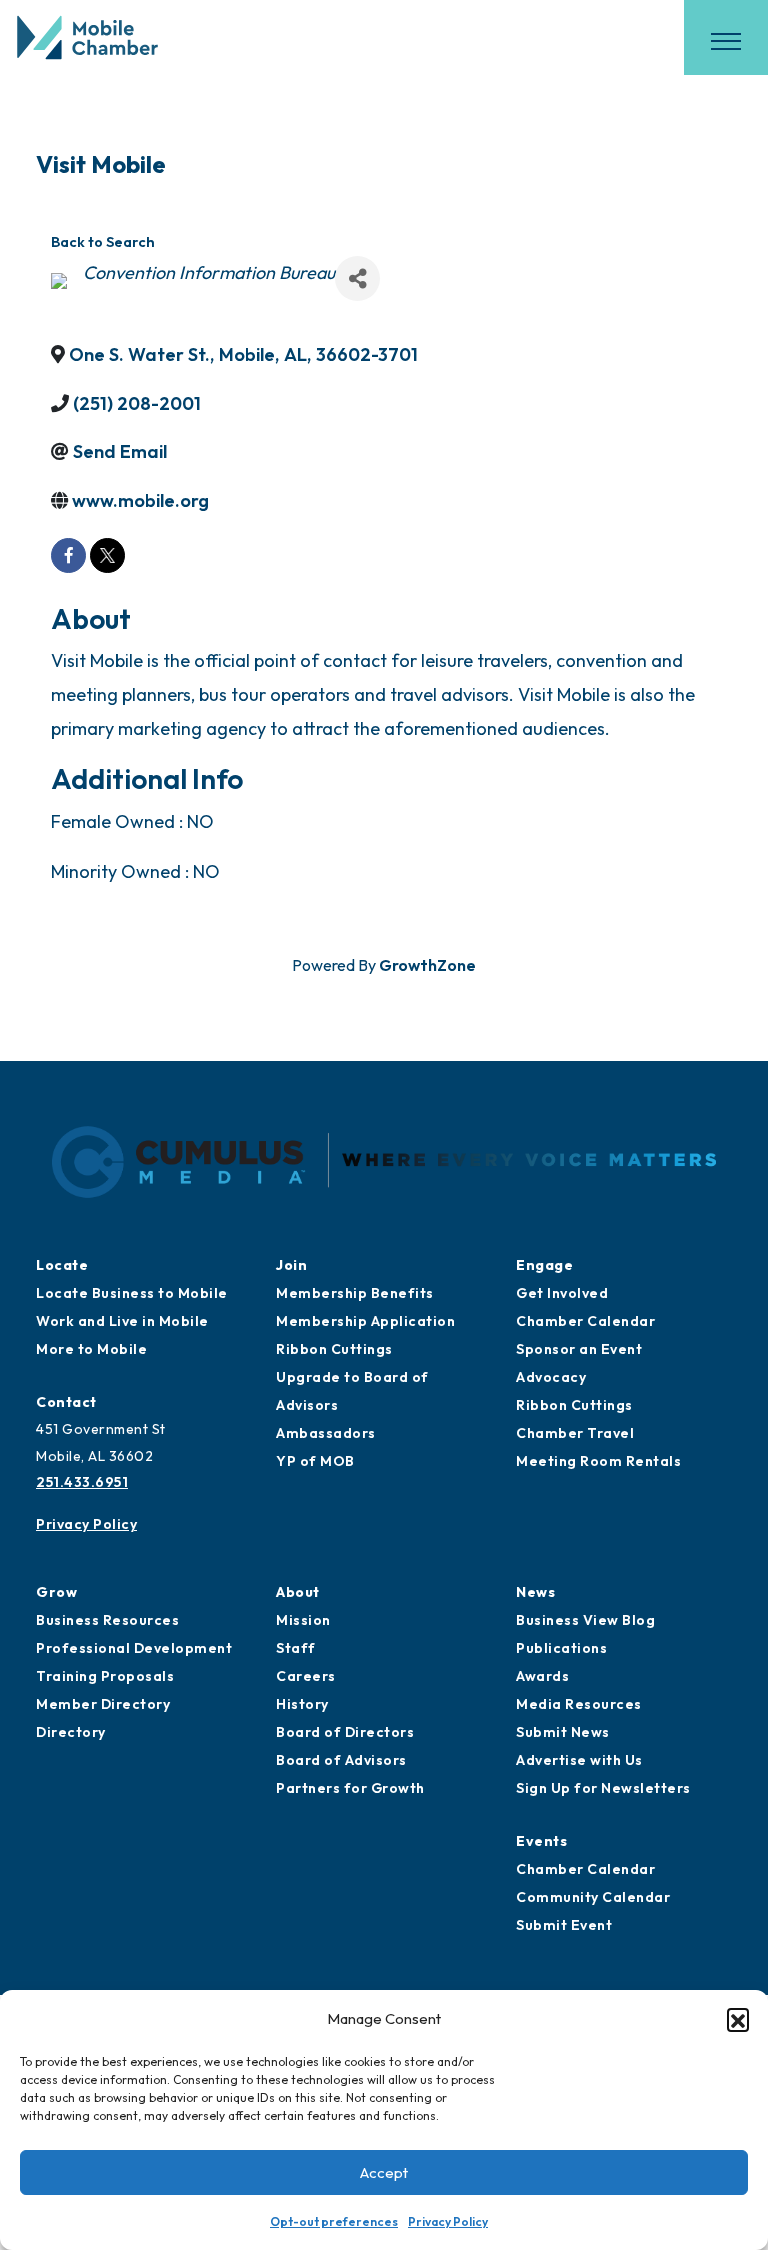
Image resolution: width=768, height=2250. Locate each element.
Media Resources (579, 1704)
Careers (306, 1676)
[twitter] (107, 555)
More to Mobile (91, 1349)
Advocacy (551, 1377)
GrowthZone (427, 965)
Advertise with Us (579, 1760)
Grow (56, 1592)
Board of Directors (345, 1732)
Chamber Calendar (585, 1321)
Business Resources (107, 1620)
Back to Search (103, 242)
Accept (384, 2172)
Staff (296, 1648)
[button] (738, 2019)
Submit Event (564, 1925)
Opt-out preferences (334, 2221)
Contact (66, 1402)
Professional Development (134, 1648)
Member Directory (103, 1704)
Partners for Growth (350, 1788)
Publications (561, 1648)
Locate (62, 1265)
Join (291, 1265)
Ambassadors (326, 1433)
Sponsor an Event (579, 1349)
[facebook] (68, 555)
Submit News (563, 1732)
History (302, 1704)
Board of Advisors (341, 1760)
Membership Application (365, 1321)
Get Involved (562, 1293)
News (535, 1592)
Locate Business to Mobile (132, 1293)
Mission (303, 1620)
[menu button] (726, 41)
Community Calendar (593, 1897)
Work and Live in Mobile (122, 1321)
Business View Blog (585, 1620)
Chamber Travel (575, 1433)
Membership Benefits (355, 1293)
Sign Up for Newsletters (603, 1788)
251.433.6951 (82, 1482)
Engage (544, 1265)
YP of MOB (315, 1461)
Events (541, 1841)
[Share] (357, 278)
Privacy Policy (448, 2221)
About (298, 1592)
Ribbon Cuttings (334, 1349)
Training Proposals (105, 1676)
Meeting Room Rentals (598, 1461)
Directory (71, 1732)
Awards (542, 1676)
